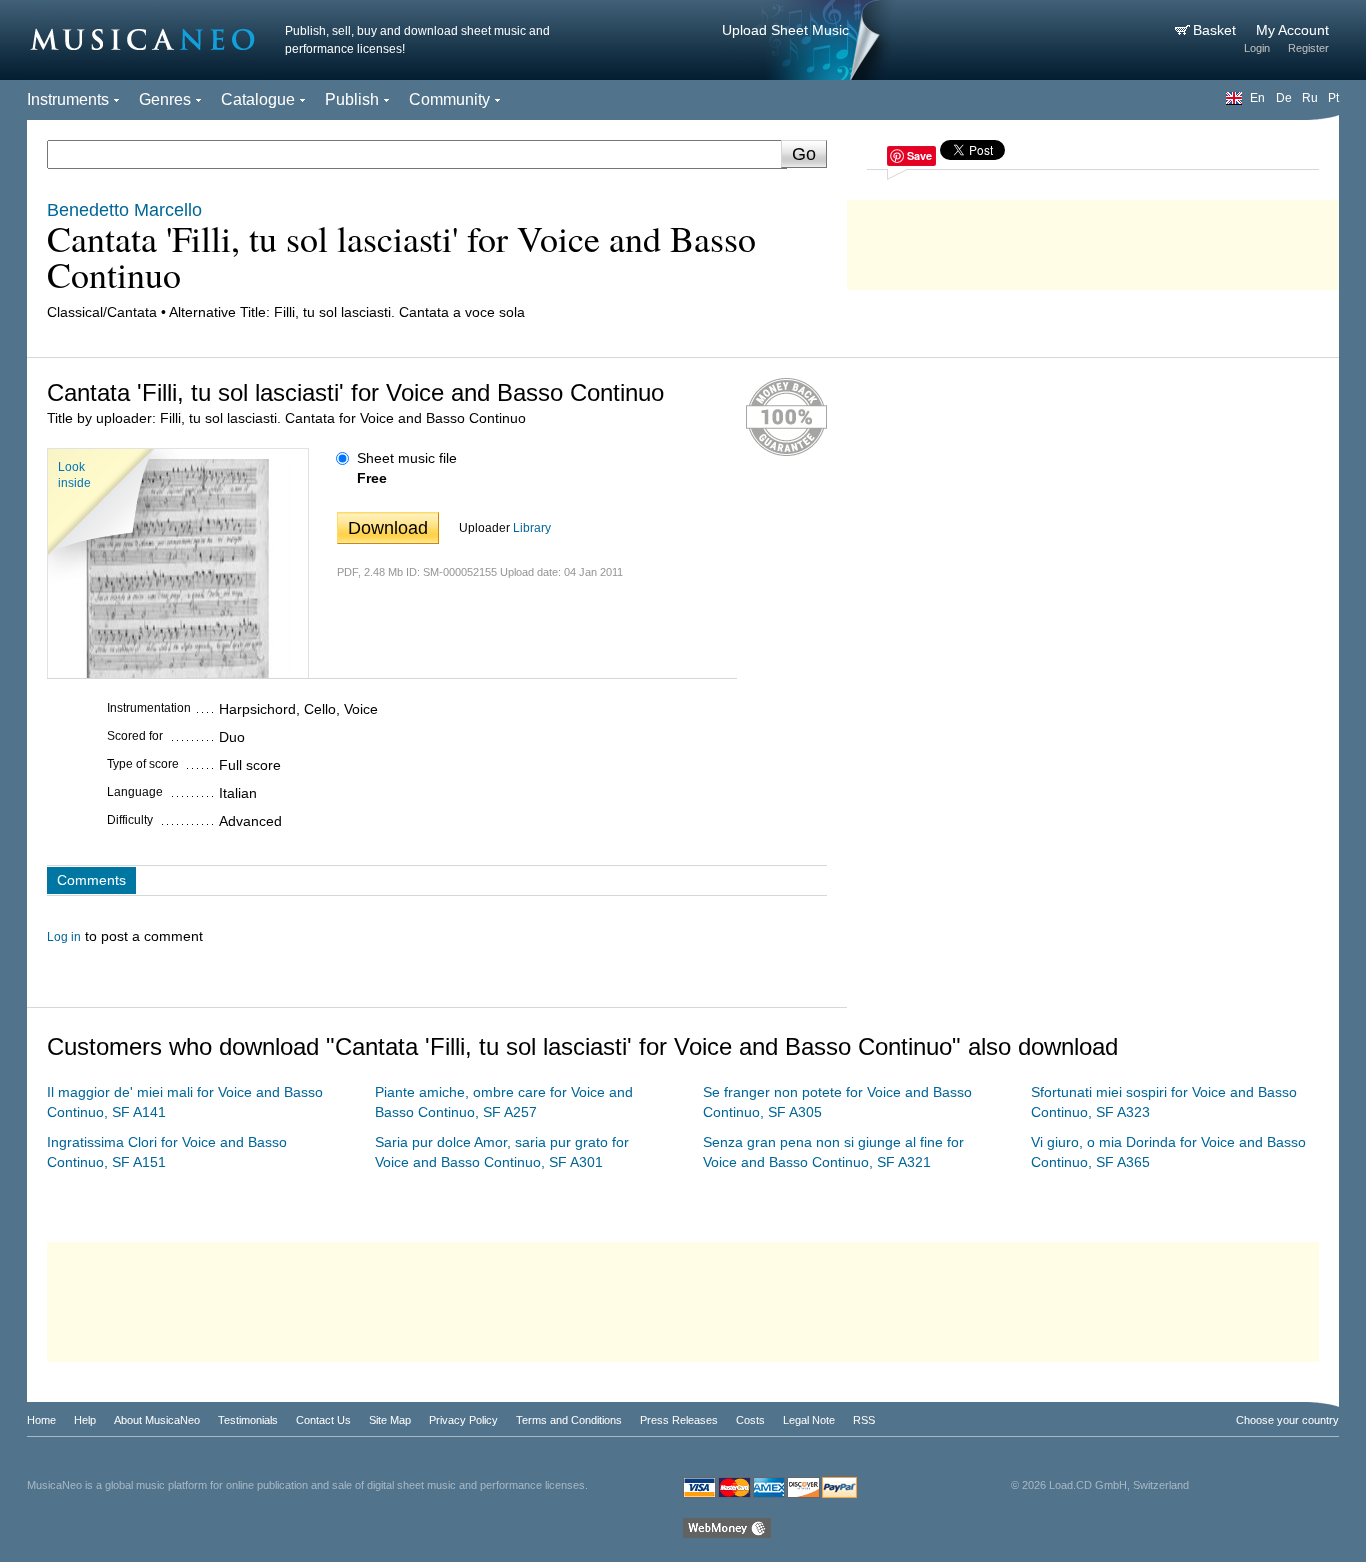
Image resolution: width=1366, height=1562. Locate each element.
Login (1257, 48)
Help (85, 1420)
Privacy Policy (463, 1420)
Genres (165, 99)
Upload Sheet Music (785, 30)
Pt (1333, 98)
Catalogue (258, 99)
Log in (64, 937)
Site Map (390, 1420)
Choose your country (1287, 1420)
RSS (864, 1420)
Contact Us (323, 1420)
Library (532, 528)
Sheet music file (407, 458)
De (1284, 98)
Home (41, 1420)
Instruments (68, 99)
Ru (1310, 98)
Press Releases (679, 1420)
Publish (352, 99)
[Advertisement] (1093, 240)
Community (449, 99)
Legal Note (809, 1420)
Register (1308, 48)
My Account (1292, 30)
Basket (1216, 30)
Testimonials (248, 1420)
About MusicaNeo (157, 1420)
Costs (750, 1420)
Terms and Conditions (569, 1420)
